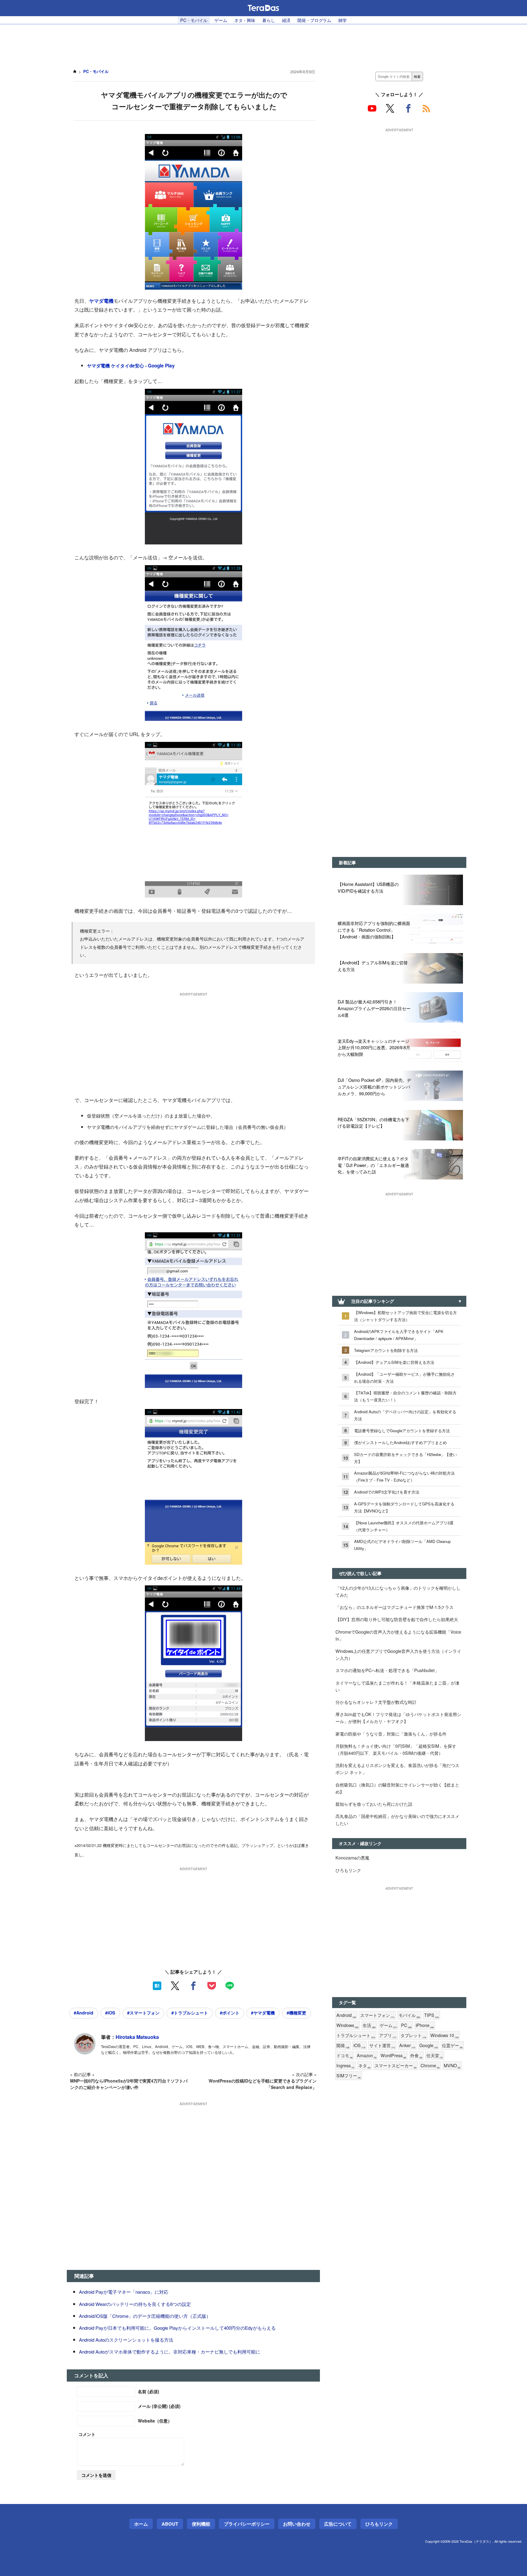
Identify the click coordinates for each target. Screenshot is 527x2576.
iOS (359, 2045)
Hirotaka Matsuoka (137, 2037)
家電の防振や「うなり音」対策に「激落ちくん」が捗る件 (391, 1734)
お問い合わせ (297, 2524)
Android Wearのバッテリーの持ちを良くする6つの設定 (135, 2304)
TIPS (432, 2015)
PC (406, 2025)
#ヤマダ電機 (263, 2013)
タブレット (413, 2035)
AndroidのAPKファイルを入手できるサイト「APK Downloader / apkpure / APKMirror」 (399, 1335)
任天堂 (435, 2056)
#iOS (110, 2013)
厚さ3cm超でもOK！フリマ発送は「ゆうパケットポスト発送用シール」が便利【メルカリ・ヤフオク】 (398, 1718)
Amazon (367, 2056)
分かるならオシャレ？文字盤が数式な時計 (376, 1702)
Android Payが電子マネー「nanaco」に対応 (124, 2292)
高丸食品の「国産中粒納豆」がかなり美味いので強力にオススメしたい (397, 1819)
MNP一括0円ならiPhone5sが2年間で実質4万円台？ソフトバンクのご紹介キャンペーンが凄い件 (129, 2084)
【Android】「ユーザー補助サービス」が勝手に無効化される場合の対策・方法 (404, 1378)
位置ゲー (452, 2045)
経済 (286, 20)
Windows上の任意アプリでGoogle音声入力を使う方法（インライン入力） (398, 1654)
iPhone (425, 2025)
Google (429, 2045)
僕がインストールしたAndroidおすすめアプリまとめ (400, 1442)
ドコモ (345, 2056)
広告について (338, 2524)
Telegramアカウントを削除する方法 (386, 1350)
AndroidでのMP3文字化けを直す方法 (387, 1492)
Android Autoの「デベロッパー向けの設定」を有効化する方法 (405, 1415)
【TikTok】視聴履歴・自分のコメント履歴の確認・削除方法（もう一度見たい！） (405, 1396)
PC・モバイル (194, 20)
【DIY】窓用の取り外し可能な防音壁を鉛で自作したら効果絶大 (397, 1619)
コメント (87, 2434)
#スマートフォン (143, 2013)
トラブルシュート (356, 2035)
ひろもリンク (348, 1870)
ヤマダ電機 (101, 301)
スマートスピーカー (396, 2066)
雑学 (342, 20)
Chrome (430, 2066)
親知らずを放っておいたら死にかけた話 (374, 1804)
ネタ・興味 (245, 20)
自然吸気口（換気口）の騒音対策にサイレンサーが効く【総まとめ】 (397, 1788)
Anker (407, 2045)
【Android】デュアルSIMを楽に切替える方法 (394, 1362)
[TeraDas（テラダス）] (263, 8)
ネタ (364, 2066)
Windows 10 (445, 2035)
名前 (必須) (149, 2391)
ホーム (141, 2524)
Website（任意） (155, 2421)
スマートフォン (377, 2015)
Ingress (345, 2066)
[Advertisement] (263, 43)
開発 (343, 2045)
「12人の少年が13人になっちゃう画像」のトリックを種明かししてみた (398, 1591)
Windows (348, 2025)
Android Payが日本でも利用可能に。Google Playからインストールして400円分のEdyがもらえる (177, 2328)
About (170, 2524)
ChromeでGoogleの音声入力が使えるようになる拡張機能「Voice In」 (398, 1635)
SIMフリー (349, 2076)
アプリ (388, 2035)
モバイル (409, 2015)
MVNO (452, 2066)
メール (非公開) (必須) (159, 2406)
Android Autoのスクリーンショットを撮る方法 (126, 2340)
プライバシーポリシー (247, 2524)
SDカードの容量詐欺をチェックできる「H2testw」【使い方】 (405, 1458)
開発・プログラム (314, 20)
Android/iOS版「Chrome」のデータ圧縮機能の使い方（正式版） (145, 2316)
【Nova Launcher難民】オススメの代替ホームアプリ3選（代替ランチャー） (404, 1526)
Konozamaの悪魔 (352, 1857)
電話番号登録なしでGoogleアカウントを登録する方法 (402, 1431)
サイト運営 (382, 2045)
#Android (84, 2013)
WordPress (393, 2056)
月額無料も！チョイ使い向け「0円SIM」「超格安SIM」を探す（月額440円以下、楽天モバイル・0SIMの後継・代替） (396, 1749)
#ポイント (230, 2013)
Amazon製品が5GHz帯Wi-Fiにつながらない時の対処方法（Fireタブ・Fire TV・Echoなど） (404, 1476)
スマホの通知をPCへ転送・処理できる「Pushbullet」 (387, 1670)
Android (346, 2015)
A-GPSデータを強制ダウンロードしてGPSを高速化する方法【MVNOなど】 (404, 1507)
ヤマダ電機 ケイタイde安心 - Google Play (131, 366)
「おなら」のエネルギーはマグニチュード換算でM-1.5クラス (394, 1607)
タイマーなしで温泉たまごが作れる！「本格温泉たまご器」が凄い (397, 1686)
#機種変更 (296, 2013)
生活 (369, 2025)
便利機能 (201, 2524)
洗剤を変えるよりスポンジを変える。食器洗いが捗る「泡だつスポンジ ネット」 (397, 1769)
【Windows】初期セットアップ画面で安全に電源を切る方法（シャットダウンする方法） (405, 1316)
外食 (416, 2056)
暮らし (269, 20)
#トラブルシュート (190, 2013)
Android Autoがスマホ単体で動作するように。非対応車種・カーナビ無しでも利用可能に (170, 2352)
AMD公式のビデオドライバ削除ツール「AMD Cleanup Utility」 (402, 1545)
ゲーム (221, 20)
